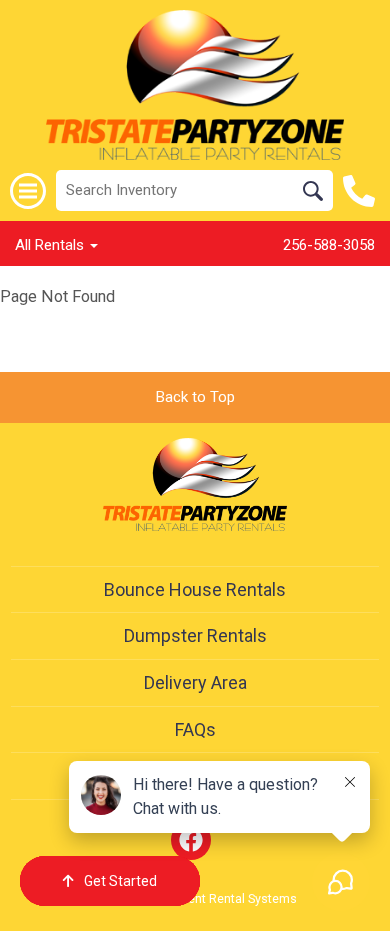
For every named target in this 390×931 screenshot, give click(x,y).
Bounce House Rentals (195, 589)
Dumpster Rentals (195, 635)
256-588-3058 (329, 245)
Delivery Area (195, 682)
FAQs (195, 729)
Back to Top (195, 397)
